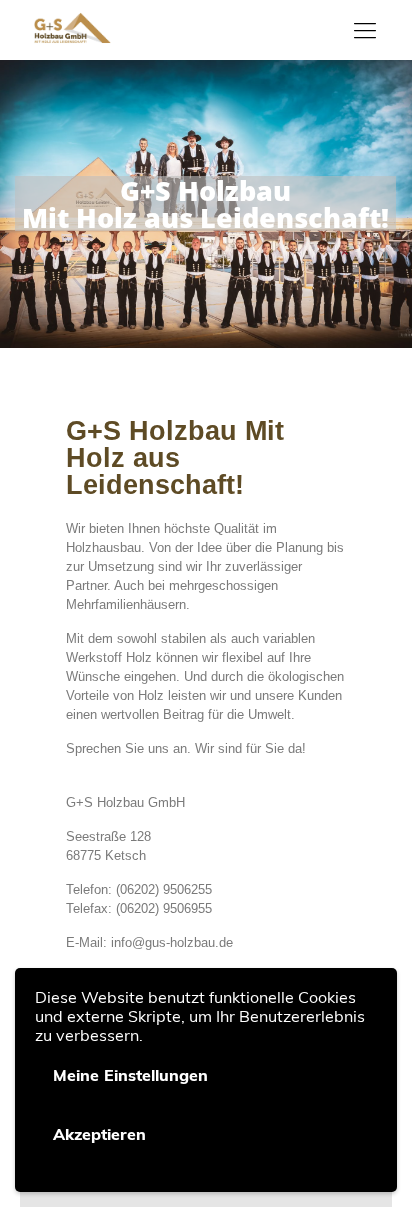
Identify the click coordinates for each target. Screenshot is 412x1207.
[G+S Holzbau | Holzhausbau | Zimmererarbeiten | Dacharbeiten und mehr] (72, 30)
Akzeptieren (99, 1134)
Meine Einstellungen (130, 1075)
